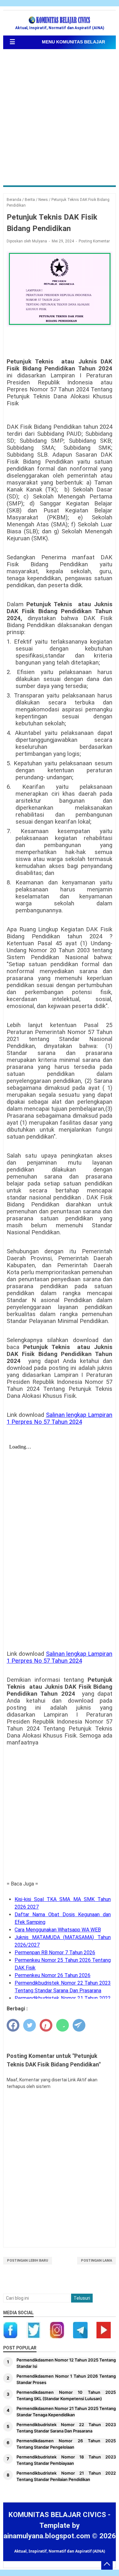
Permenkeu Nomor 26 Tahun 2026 (53, 1975)
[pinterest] (46, 2025)
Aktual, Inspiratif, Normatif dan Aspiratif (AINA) (60, 2551)
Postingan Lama (96, 2261)
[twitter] (30, 2025)
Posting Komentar (94, 241)
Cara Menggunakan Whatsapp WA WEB (58, 1930)
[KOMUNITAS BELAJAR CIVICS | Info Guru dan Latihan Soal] (60, 20)
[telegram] (79, 2025)
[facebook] (13, 2025)
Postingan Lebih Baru (28, 2261)
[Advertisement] (60, 118)
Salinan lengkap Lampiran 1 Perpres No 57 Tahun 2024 (60, 1418)
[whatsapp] (63, 2025)
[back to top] (107, 2564)
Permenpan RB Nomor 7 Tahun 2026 (55, 1953)
